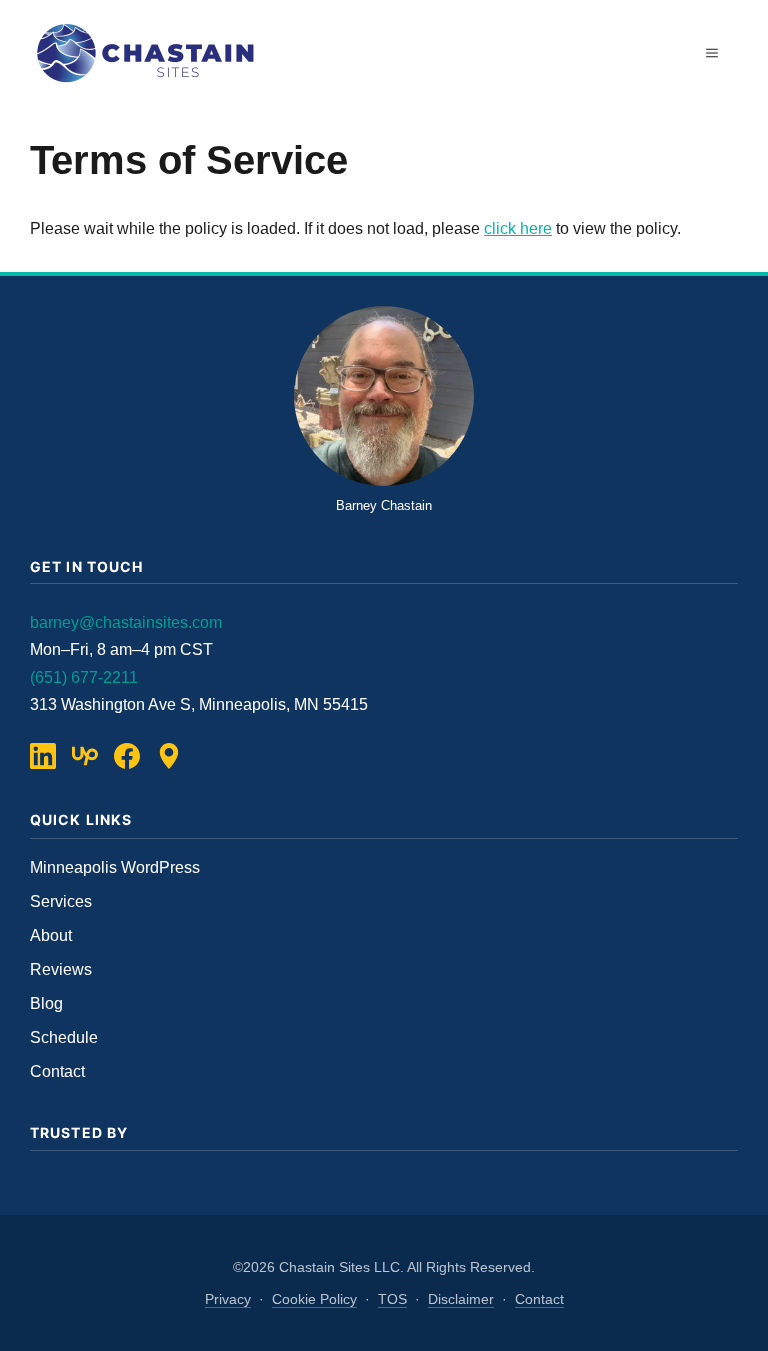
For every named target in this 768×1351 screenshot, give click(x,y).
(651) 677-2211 (84, 677)
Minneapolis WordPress (115, 867)
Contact (57, 1071)
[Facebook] (127, 756)
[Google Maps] (169, 756)
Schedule (64, 1037)
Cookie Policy (314, 1299)
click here (518, 228)
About (51, 935)
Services (61, 901)
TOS (392, 1299)
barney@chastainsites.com (126, 622)
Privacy (228, 1299)
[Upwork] (85, 756)
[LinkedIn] (43, 756)
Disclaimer (461, 1299)
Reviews (61, 969)
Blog (46, 1003)
